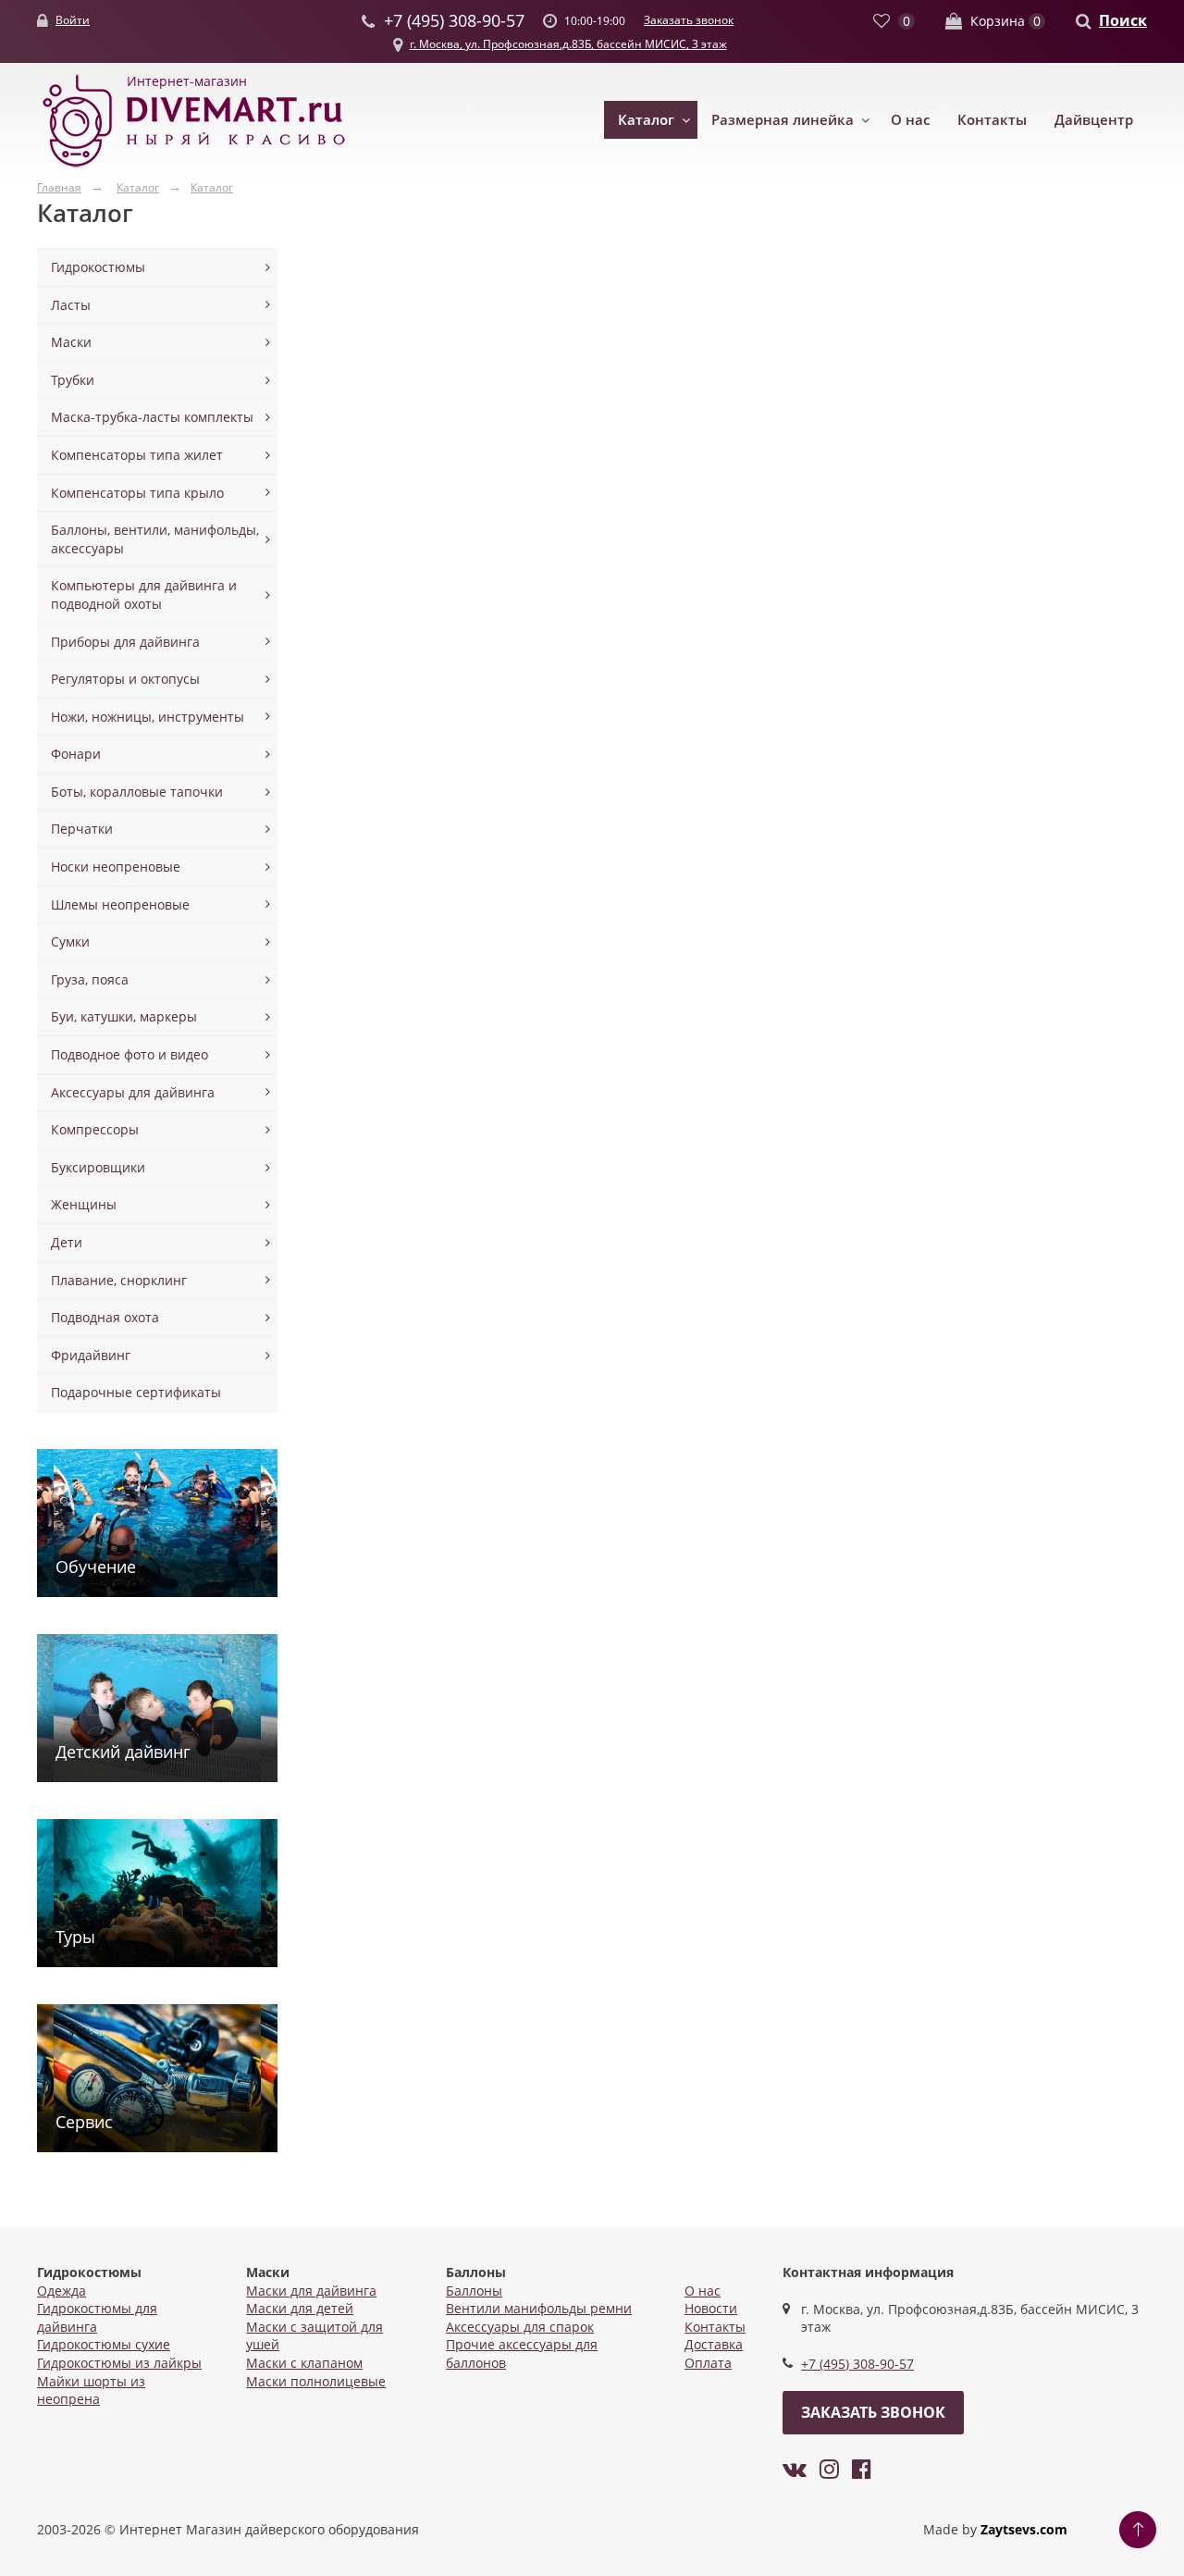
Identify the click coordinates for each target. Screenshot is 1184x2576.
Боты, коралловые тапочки (137, 792)
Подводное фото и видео (129, 1054)
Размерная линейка (783, 119)
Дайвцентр (1094, 119)
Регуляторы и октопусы (125, 679)
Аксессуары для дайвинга (133, 1092)
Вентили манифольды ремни (539, 2308)
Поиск (1123, 20)
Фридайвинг (91, 1355)
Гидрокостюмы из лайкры (119, 2363)
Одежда (62, 2291)
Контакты (992, 119)
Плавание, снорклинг (119, 1280)
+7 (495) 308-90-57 (857, 2364)
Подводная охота (105, 1317)
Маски (71, 342)
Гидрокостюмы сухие (104, 2344)
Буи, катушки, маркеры (124, 1016)
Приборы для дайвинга (125, 642)
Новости (711, 2308)
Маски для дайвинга (311, 2291)
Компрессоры (95, 1129)
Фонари (76, 754)
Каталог (646, 119)
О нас (910, 119)
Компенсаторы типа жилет (137, 455)
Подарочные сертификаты (136, 1392)
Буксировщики (98, 1167)
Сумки (70, 941)
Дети (67, 1242)
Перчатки (82, 829)
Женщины (84, 1204)
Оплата (708, 2363)
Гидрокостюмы (98, 267)
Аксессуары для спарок (520, 2327)
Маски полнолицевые (316, 2381)
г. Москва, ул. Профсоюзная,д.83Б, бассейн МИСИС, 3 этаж (568, 44)
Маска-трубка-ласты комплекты (152, 417)
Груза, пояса (90, 979)
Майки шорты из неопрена (91, 2390)
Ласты (71, 305)
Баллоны (474, 2291)
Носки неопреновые (116, 867)
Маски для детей (300, 2308)
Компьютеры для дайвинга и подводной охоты (144, 594)
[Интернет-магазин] (194, 168)
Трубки (73, 380)
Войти (73, 20)
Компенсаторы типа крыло (137, 493)
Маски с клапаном (304, 2363)
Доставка (714, 2344)
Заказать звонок (689, 20)
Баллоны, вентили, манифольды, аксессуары (155, 539)
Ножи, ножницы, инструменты (148, 717)
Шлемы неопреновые (120, 904)
